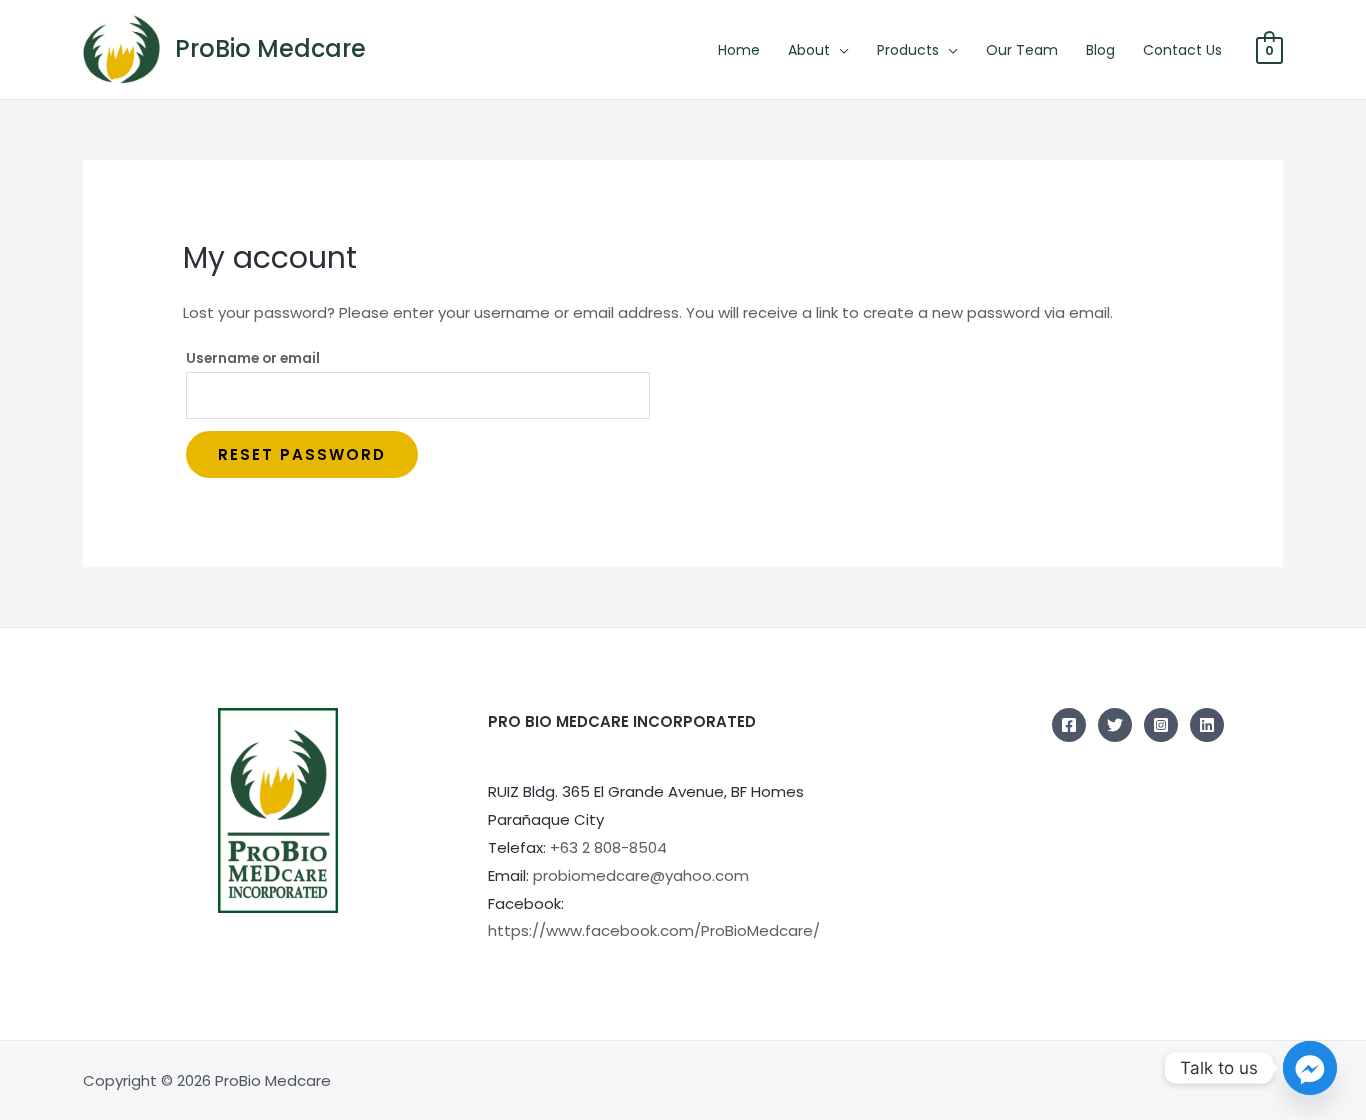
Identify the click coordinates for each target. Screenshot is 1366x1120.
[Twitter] (1115, 725)
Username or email (253, 358)
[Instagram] (1161, 725)
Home (739, 50)
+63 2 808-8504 (608, 847)
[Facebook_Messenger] (1310, 1068)
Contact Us (1182, 50)
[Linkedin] (1207, 725)
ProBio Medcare (270, 48)
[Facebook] (1069, 725)
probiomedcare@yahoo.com (641, 875)
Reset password (302, 454)
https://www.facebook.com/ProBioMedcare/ (654, 930)
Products (908, 50)
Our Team (1022, 50)
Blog (1100, 50)
